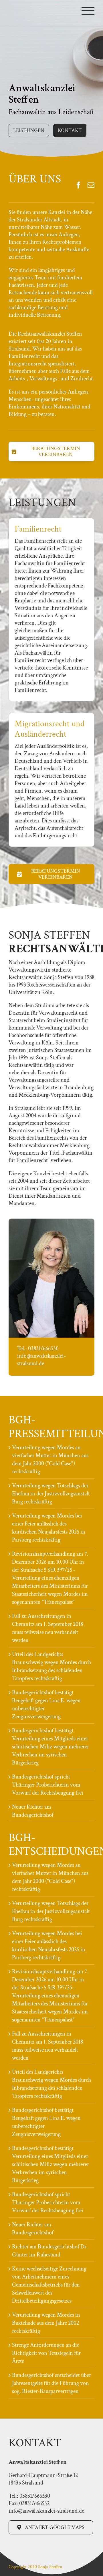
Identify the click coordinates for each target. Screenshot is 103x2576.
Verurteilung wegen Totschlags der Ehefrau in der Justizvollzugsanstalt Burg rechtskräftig (51, 1494)
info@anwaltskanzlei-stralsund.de (41, 1360)
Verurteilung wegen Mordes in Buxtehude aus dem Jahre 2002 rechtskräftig (46, 2323)
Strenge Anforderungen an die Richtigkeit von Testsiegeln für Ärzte (46, 2353)
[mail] (91, 185)
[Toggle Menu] (88, 11)
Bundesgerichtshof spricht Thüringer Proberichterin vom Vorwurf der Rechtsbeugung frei (48, 1785)
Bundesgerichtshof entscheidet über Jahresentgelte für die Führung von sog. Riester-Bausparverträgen (51, 2383)
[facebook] (78, 185)
